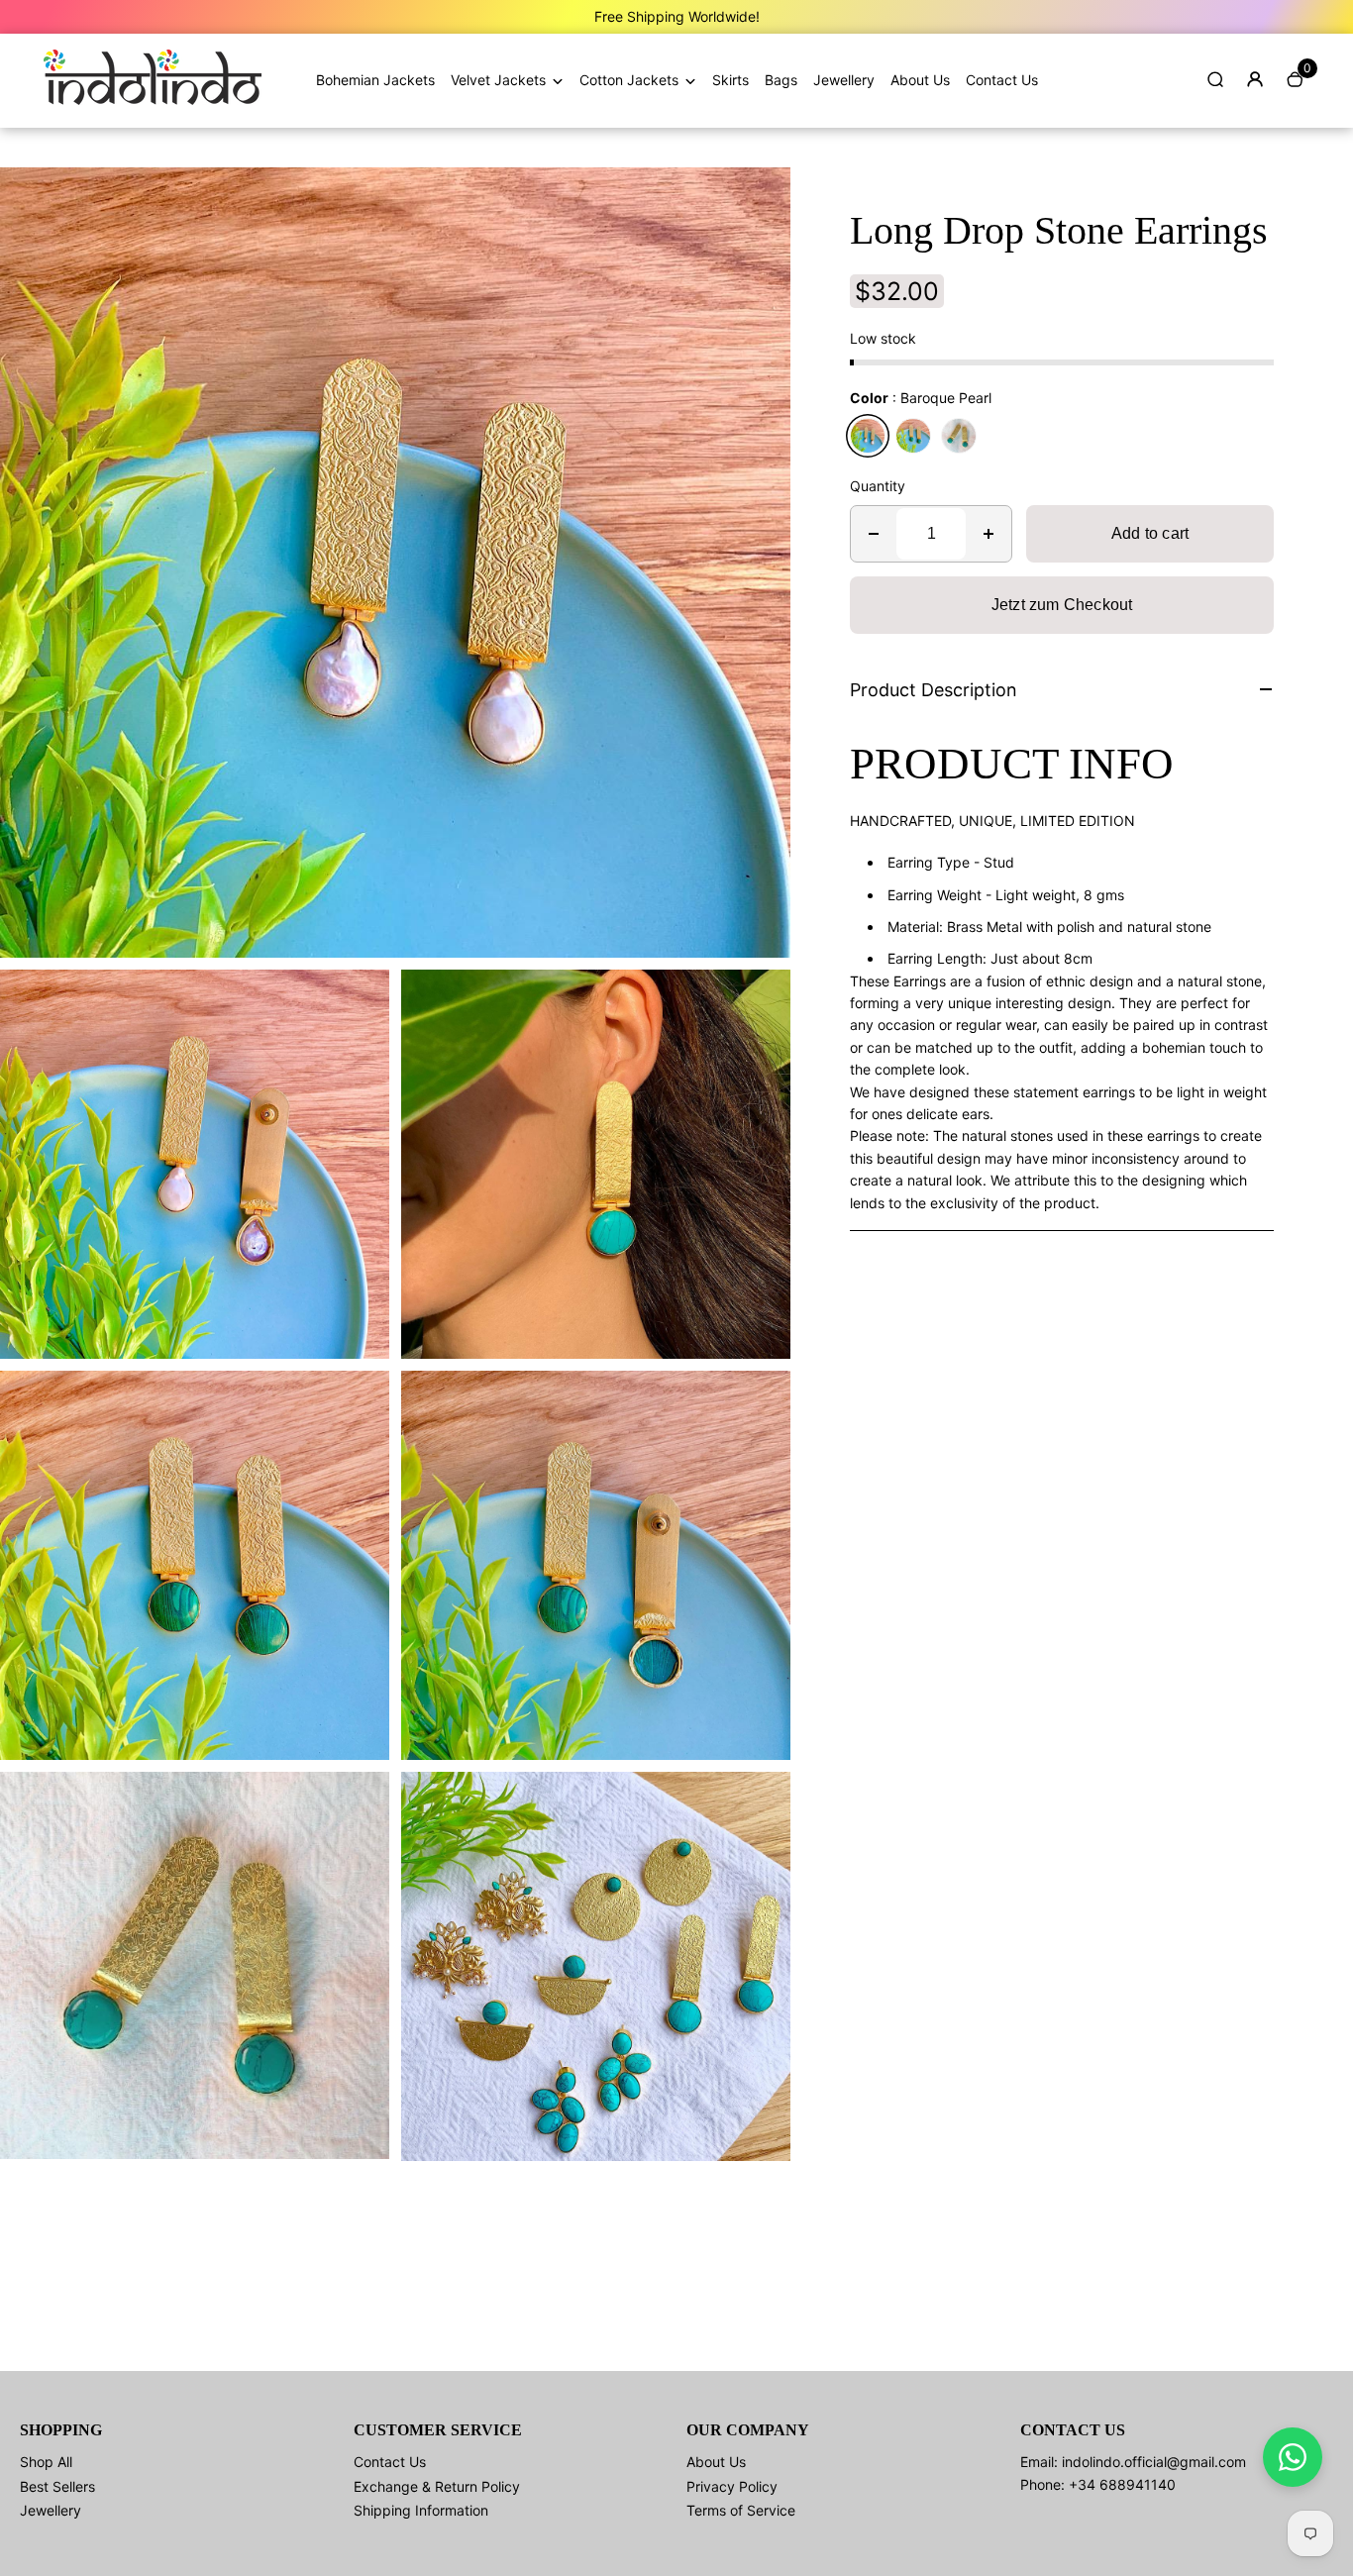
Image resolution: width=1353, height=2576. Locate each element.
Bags (781, 80)
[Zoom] (761, 197)
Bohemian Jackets (375, 80)
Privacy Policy (732, 2486)
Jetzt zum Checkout (1062, 605)
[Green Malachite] (913, 436)
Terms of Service (741, 2510)
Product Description (934, 690)
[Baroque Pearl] (868, 436)
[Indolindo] (153, 100)
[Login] (1255, 79)
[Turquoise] (959, 436)
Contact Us (1002, 80)
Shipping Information (421, 2510)
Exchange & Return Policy (437, 2486)
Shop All (46, 2462)
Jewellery (844, 80)
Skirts (730, 80)
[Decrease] (874, 534)
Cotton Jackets (629, 80)
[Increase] (989, 534)
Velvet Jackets (498, 80)
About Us (920, 80)
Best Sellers (57, 2486)
